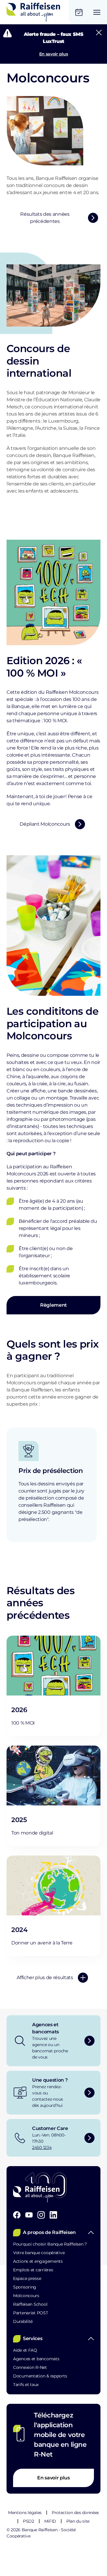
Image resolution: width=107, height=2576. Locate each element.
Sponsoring (25, 2287)
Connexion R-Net (30, 2367)
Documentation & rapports (40, 2376)
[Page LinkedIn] (53, 2215)
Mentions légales (25, 2513)
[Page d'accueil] (33, 12)
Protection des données (75, 2513)
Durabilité (23, 2321)
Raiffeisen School (30, 2304)
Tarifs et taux (26, 2385)
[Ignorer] (99, 33)
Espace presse (27, 2278)
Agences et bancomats (36, 2359)
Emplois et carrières (33, 2270)
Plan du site (78, 2521)
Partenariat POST (31, 2313)
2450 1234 (42, 2147)
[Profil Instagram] (41, 2215)
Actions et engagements (38, 2261)
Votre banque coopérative (39, 2253)
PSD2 (29, 2521)
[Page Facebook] (17, 2215)
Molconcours (26, 2296)
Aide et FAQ (25, 2350)
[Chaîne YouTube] (29, 2215)
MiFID (50, 2521)
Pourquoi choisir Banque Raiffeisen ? (50, 2244)
